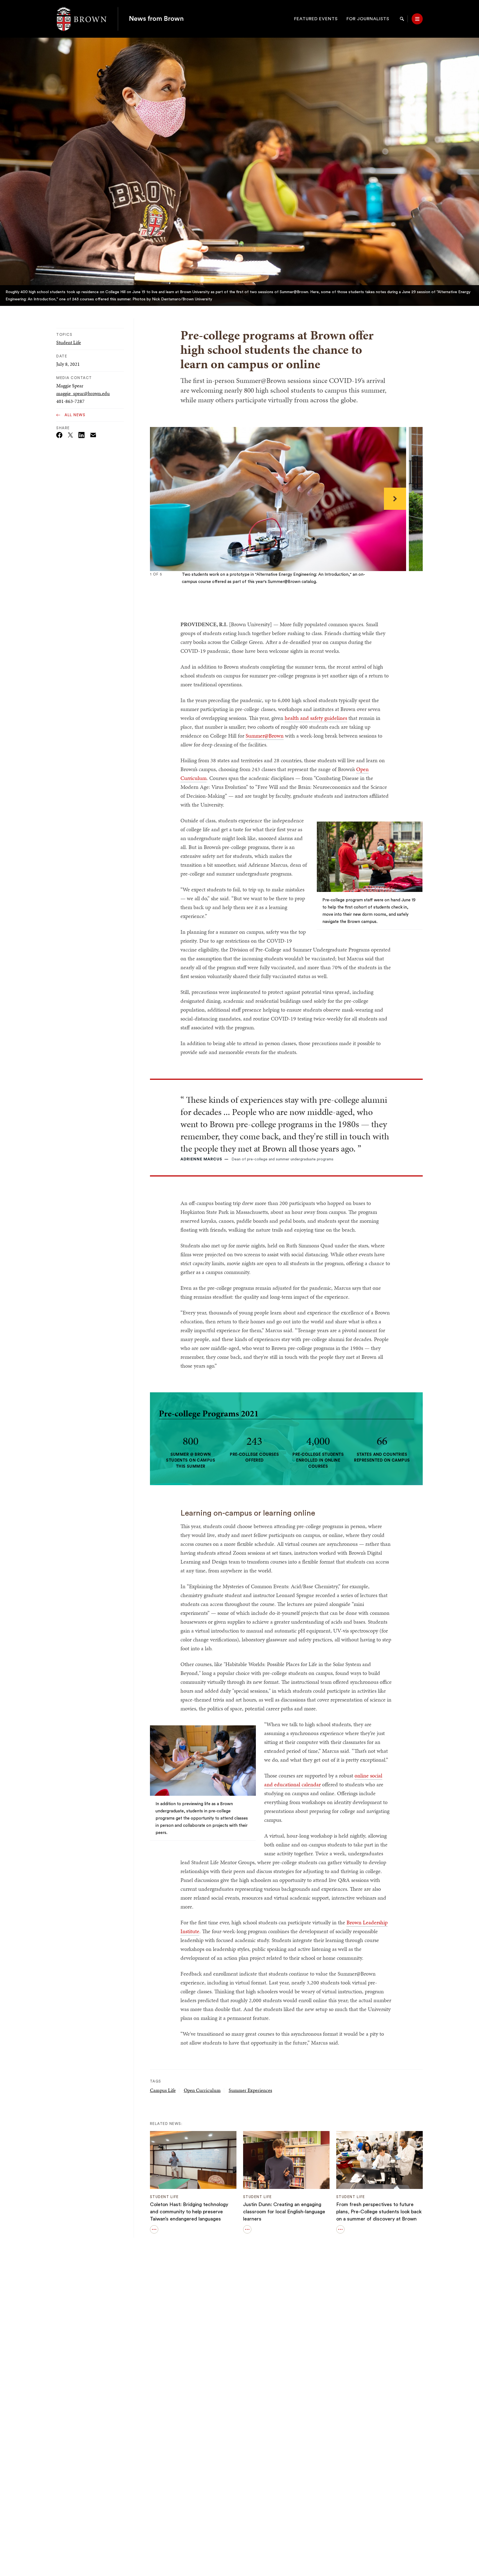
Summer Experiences (250, 2090)
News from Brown (156, 19)
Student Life (69, 342)
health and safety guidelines (316, 718)
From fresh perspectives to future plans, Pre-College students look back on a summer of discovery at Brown (379, 2212)
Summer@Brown (265, 736)
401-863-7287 (70, 401)
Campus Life (163, 2090)
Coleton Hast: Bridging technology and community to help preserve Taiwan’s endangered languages (189, 2212)
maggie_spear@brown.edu (83, 393)
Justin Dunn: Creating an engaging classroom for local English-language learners (284, 2212)
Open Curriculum (202, 2090)
